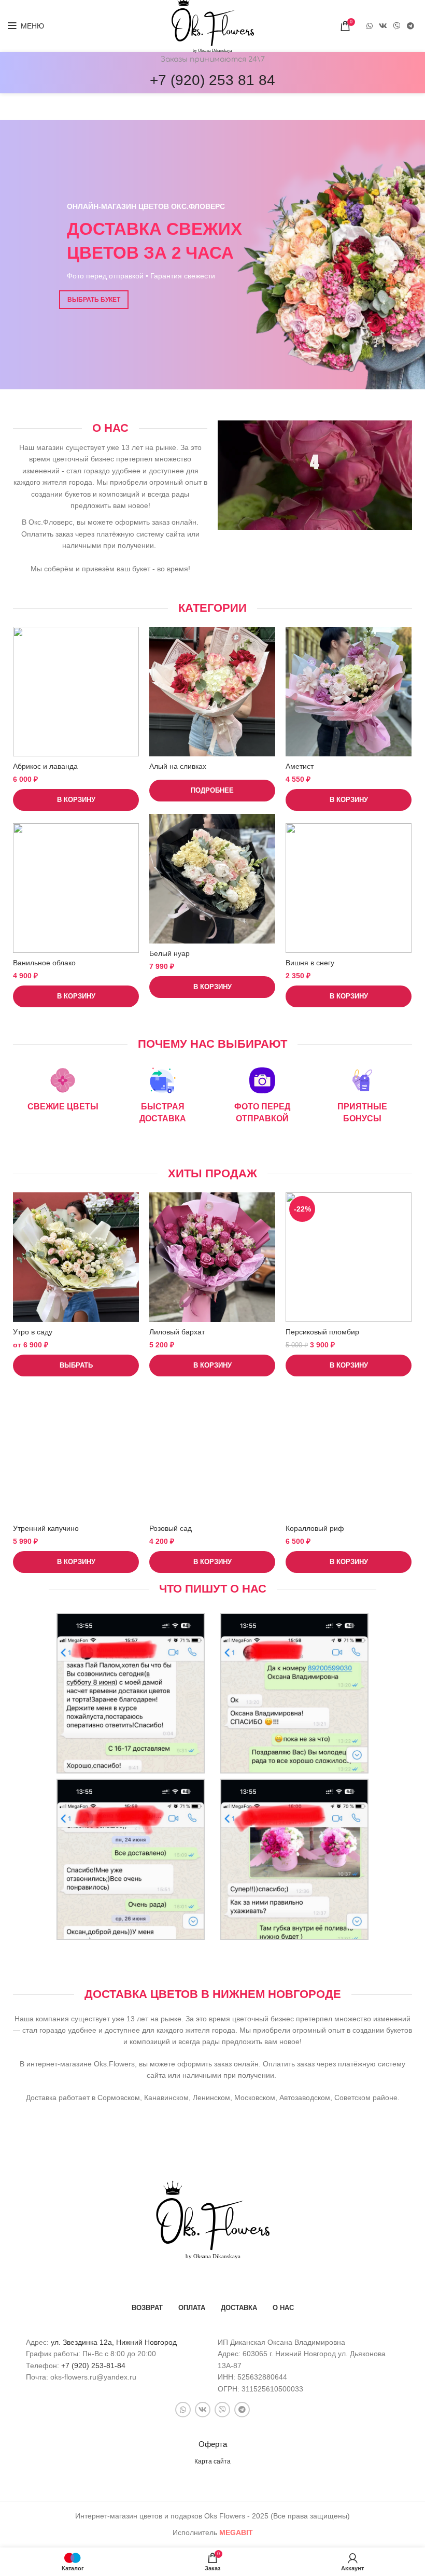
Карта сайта (212, 2461)
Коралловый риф (315, 1528)
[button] (76, 800)
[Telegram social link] (410, 26)
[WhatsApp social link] (370, 26)
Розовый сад (171, 1528)
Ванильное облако (44, 963)
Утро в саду (33, 1332)
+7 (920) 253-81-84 (93, 2366)
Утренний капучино (46, 1528)
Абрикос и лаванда (45, 766)
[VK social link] (383, 26)
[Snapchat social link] (397, 26)
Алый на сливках (178, 766)
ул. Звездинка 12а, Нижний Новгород (114, 2342)
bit (236, 2532)
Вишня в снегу (310, 963)
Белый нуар (169, 953)
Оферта (213, 2444)
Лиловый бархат (177, 1332)
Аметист (300, 766)
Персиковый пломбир (322, 1332)
